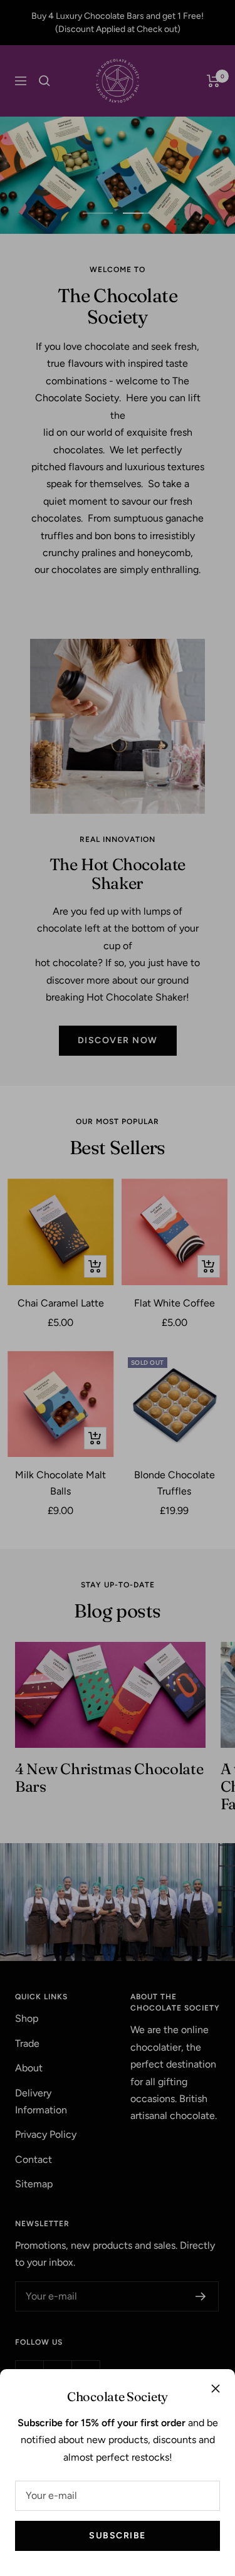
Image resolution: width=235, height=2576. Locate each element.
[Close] (216, 2389)
